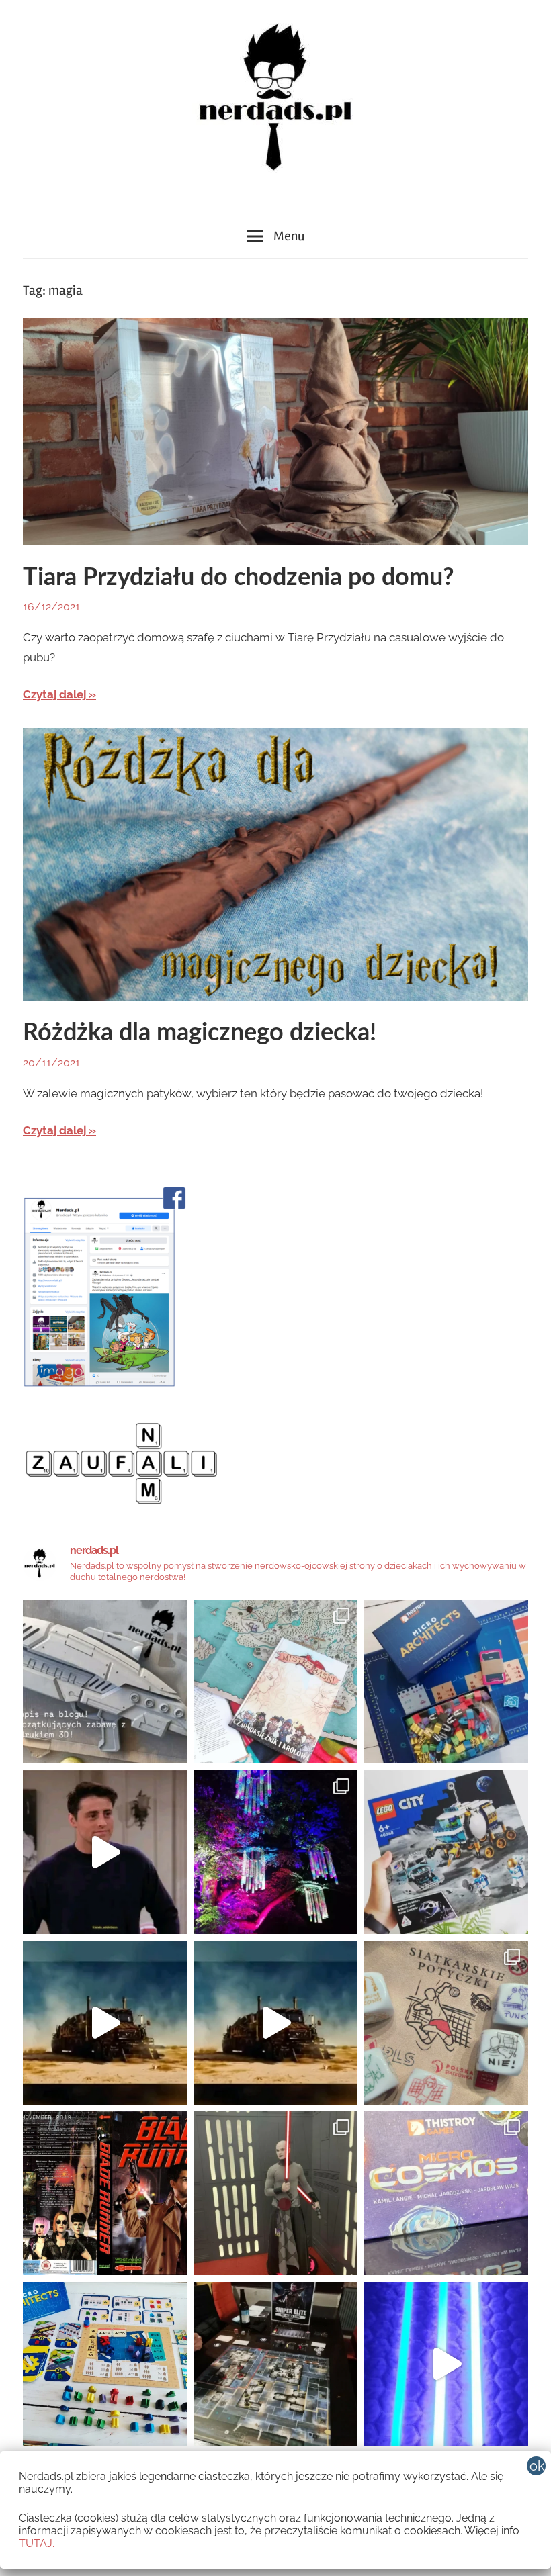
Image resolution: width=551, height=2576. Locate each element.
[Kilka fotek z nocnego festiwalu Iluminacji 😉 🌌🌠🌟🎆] (275, 1852)
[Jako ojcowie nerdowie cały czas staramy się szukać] (446, 2023)
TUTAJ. (37, 2543)
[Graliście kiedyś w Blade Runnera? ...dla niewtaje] (105, 2193)
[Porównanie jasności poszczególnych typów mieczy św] (446, 2364)
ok (537, 2466)
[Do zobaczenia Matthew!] (105, 1852)
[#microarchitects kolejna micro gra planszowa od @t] (105, 2364)
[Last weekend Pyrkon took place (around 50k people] (275, 2193)
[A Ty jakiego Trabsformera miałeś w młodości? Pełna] (275, 2023)
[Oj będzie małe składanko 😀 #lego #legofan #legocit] (446, 1852)
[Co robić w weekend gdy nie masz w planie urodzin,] (275, 1682)
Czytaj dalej (54, 694)
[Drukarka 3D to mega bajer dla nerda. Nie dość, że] (105, 1682)
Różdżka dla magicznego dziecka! (200, 1033)
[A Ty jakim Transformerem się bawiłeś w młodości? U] (105, 2023)
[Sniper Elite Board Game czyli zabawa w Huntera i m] (275, 2364)
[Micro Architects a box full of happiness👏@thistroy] (446, 1682)
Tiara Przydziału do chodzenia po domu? (239, 578)
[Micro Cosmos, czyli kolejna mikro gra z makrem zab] (446, 2193)
